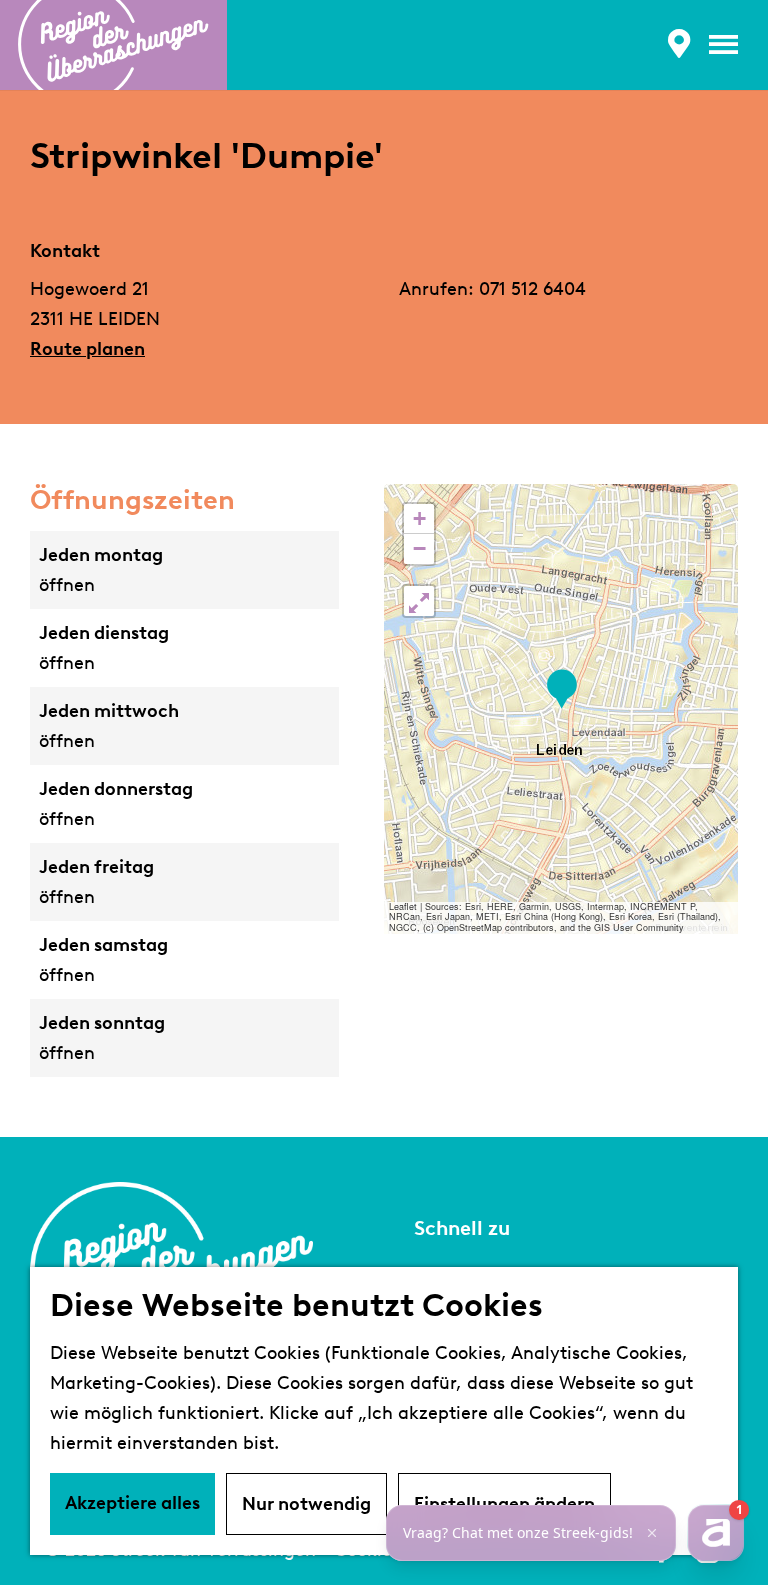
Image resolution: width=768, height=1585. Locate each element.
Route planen (87, 349)
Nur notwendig (306, 1504)
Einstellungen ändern (504, 1504)
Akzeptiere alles (132, 1503)
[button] (561, 689)
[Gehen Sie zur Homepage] (113, 45)
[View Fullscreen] (419, 601)
